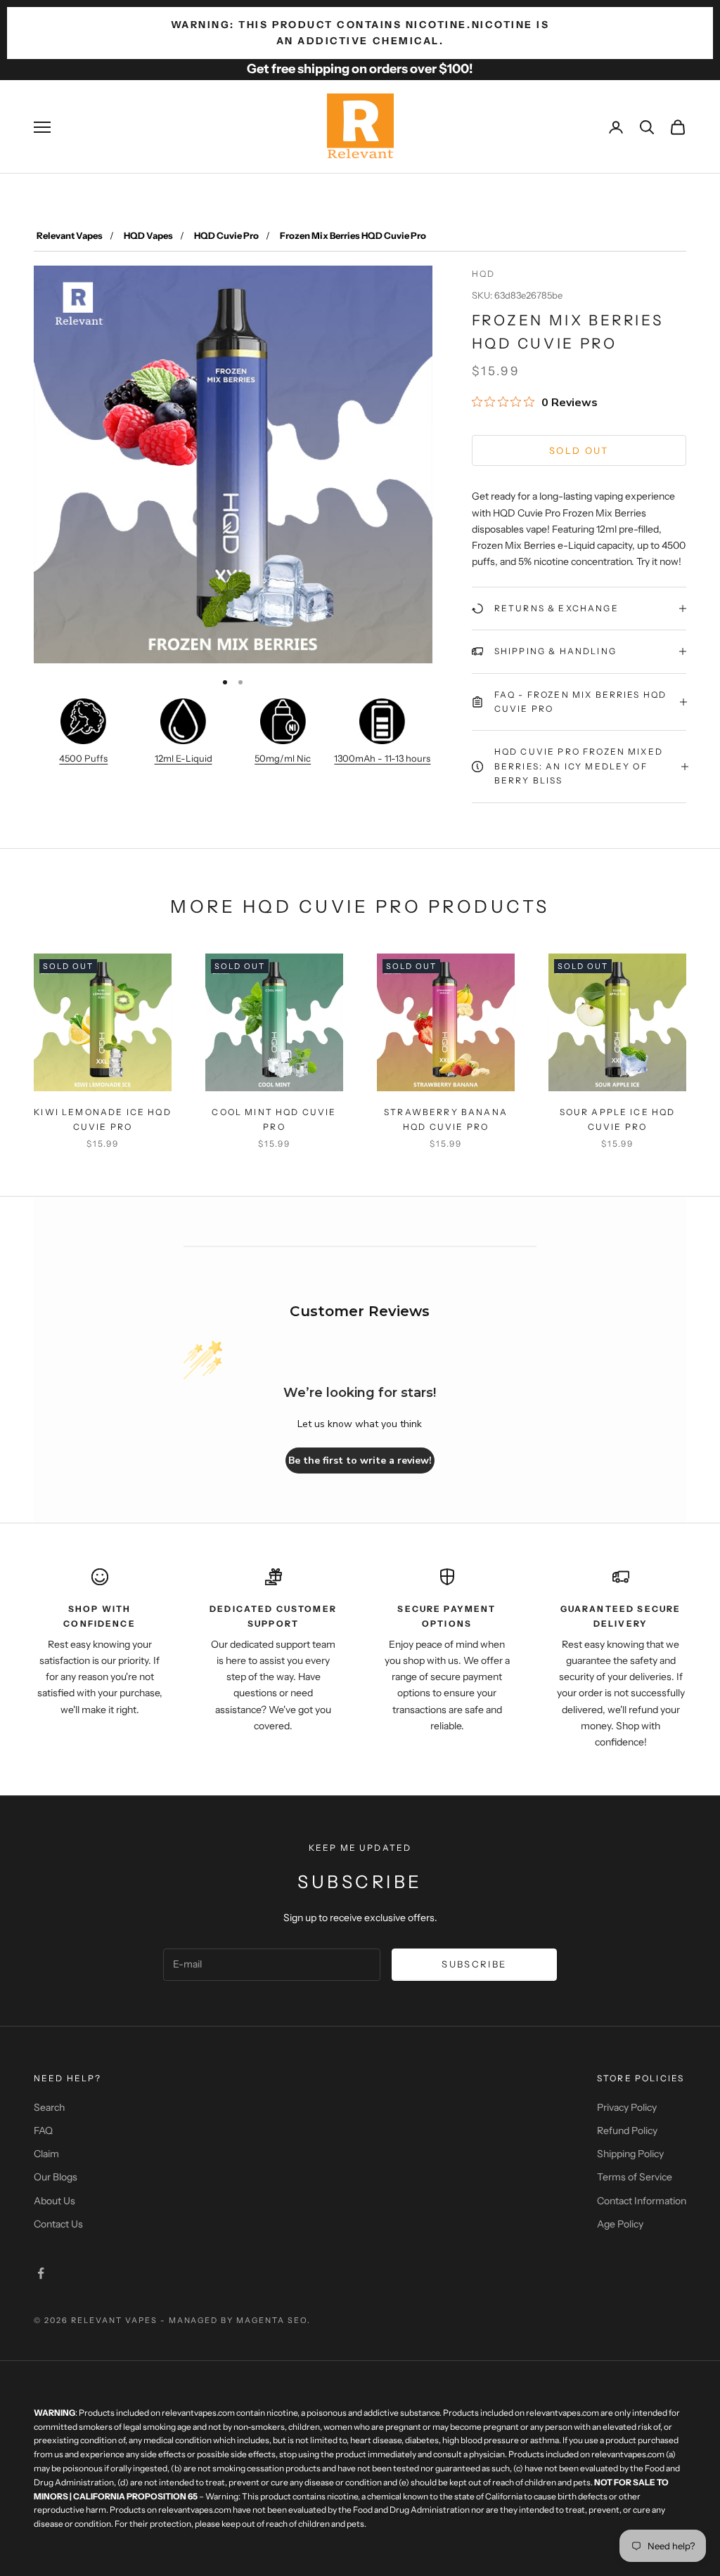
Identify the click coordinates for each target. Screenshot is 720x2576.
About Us (54, 2201)
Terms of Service (635, 2177)
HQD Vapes (148, 235)
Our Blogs (56, 2177)
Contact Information (642, 2201)
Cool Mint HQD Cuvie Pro (274, 1119)
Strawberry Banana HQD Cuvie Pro (446, 1119)
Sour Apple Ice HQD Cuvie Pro (618, 1119)
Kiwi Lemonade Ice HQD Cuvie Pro (102, 1119)
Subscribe (474, 1964)
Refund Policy (627, 2131)
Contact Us (58, 2224)
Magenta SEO (272, 2320)
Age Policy (620, 2224)
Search (49, 2107)
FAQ (43, 2131)
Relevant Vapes (70, 235)
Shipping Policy (630, 2154)
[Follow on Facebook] (41, 2273)
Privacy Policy (627, 2107)
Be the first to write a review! (360, 1461)
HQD (483, 274)
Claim (46, 2154)
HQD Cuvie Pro (226, 235)
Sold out (579, 450)
